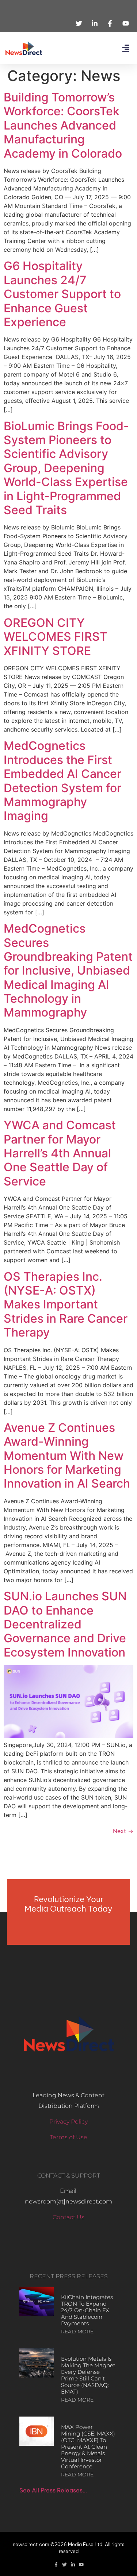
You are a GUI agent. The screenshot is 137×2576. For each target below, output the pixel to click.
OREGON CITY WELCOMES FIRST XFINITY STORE (56, 637)
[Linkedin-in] (73, 2565)
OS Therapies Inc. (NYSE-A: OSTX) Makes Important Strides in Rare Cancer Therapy (66, 1305)
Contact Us (68, 2217)
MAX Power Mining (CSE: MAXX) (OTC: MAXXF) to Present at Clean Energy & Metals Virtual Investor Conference (88, 2447)
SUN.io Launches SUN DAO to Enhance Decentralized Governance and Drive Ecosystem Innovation (65, 1624)
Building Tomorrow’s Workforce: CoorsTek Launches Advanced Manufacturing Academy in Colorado (63, 125)
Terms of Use (68, 2137)
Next (123, 1831)
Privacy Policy (68, 2122)
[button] (125, 48)
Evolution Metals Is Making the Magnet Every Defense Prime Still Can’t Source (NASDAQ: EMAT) (88, 2375)
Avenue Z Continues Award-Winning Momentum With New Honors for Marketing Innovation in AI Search (67, 1456)
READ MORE (77, 2332)
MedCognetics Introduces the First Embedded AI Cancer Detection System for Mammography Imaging (62, 781)
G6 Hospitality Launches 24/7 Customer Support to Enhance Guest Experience (62, 294)
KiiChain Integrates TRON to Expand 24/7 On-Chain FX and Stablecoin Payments (87, 2310)
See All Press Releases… (53, 2490)
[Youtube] (81, 2565)
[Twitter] (64, 2565)
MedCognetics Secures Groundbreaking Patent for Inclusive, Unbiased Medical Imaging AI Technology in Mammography (68, 970)
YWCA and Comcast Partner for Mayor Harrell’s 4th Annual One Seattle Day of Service (60, 1153)
